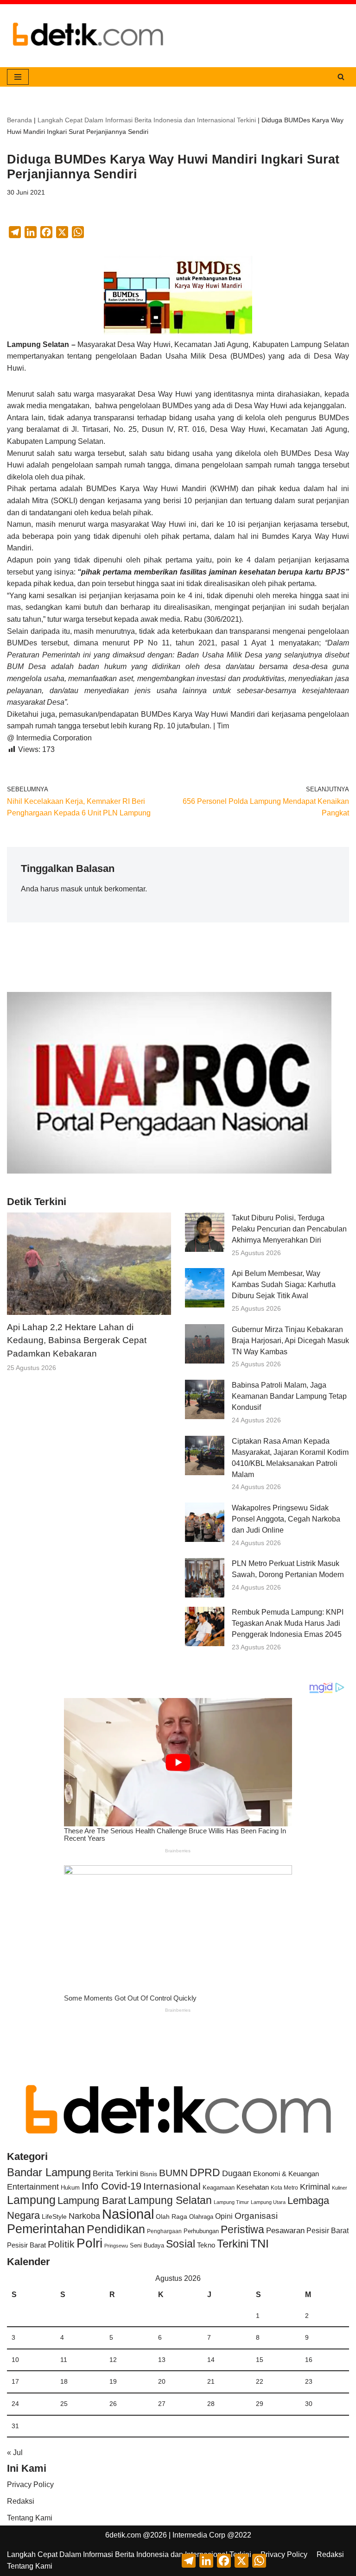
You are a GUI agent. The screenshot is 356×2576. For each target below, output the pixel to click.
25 (64, 2404)
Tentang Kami (30, 2518)
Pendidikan (116, 2229)
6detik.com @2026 (136, 2535)
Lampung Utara (268, 2202)
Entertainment (33, 2187)
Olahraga (201, 2217)
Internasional (172, 2186)
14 (211, 2360)
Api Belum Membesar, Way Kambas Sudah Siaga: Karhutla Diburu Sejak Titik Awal (284, 1285)
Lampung (31, 2200)
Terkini (233, 2244)
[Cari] (341, 77)
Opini (224, 2216)
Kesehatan (253, 2187)
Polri (89, 2243)
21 (211, 2381)
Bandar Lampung (49, 2172)
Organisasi (256, 2216)
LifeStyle (54, 2216)
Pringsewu (116, 2246)
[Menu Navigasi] (18, 77)
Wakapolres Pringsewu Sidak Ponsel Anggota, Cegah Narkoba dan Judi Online (286, 1519)
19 (113, 2381)
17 (15, 2381)
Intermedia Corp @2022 (212, 2535)
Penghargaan (164, 2231)
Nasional (128, 2214)
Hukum (70, 2188)
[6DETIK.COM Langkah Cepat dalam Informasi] (88, 36)
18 (64, 2381)
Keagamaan (219, 2188)
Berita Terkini (115, 2174)
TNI (260, 2243)
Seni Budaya (147, 2246)
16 (309, 2360)
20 (162, 2381)
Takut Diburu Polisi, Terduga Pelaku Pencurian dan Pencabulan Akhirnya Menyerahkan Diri (289, 1229)
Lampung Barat (92, 2200)
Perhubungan (201, 2231)
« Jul (15, 2453)
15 (260, 2360)
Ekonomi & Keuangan (286, 2174)
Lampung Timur (231, 2202)
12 (113, 2360)
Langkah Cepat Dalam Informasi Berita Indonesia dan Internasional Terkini (147, 120)
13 (162, 2360)
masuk (72, 889)
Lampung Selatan (170, 2200)
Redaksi (21, 2501)
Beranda (19, 120)
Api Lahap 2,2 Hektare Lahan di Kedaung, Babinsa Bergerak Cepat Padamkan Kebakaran (77, 1341)
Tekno (206, 2245)
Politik (61, 2244)
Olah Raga (172, 2217)
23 (309, 2381)
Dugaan (237, 2173)
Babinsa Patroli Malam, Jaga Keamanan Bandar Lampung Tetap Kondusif (289, 1396)
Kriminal (315, 2187)
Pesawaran (285, 2231)
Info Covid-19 (111, 2186)
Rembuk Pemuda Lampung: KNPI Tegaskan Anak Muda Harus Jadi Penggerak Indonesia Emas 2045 (288, 1623)
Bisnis (149, 2174)
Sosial (181, 2244)
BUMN (173, 2173)
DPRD (205, 2172)
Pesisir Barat (327, 2231)
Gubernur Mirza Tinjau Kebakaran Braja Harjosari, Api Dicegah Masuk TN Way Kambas (290, 1341)
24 (15, 2404)
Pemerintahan (46, 2229)
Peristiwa (242, 2229)
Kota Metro (284, 2188)
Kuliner (340, 2188)
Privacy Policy (30, 2484)
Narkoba (84, 2216)
